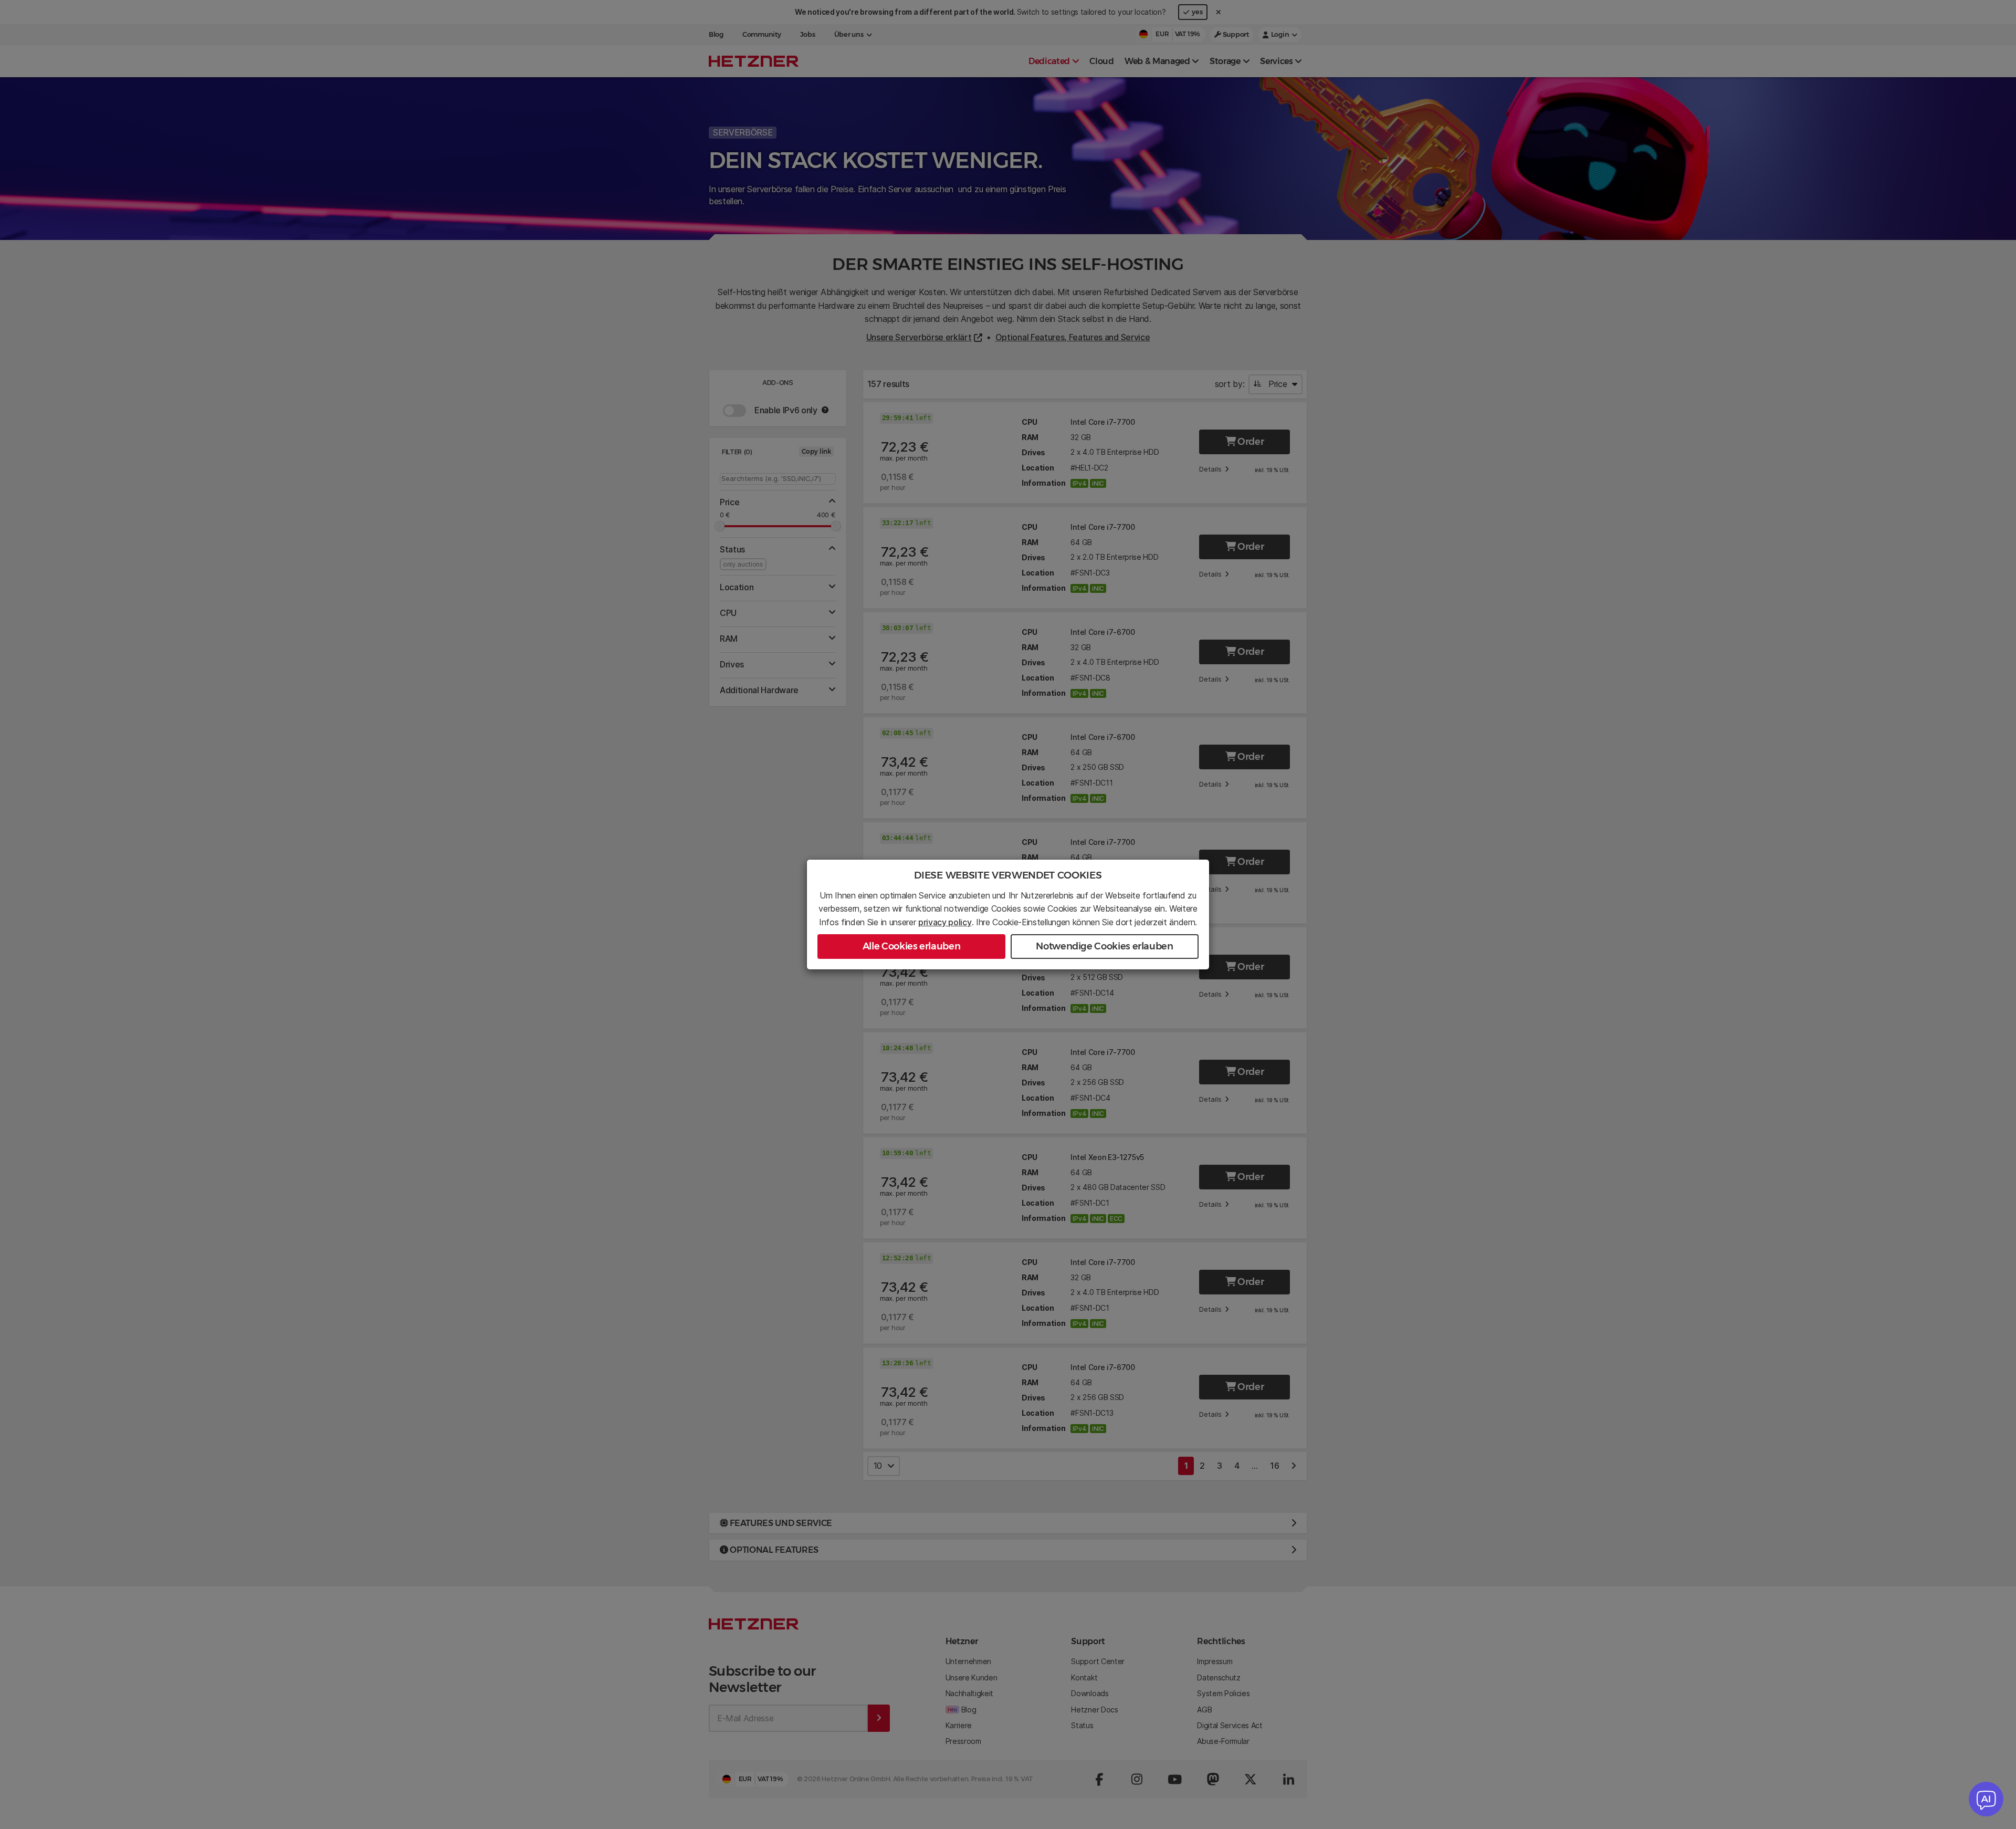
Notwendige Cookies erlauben (1104, 946)
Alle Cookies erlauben (911, 946)
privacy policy (945, 922)
